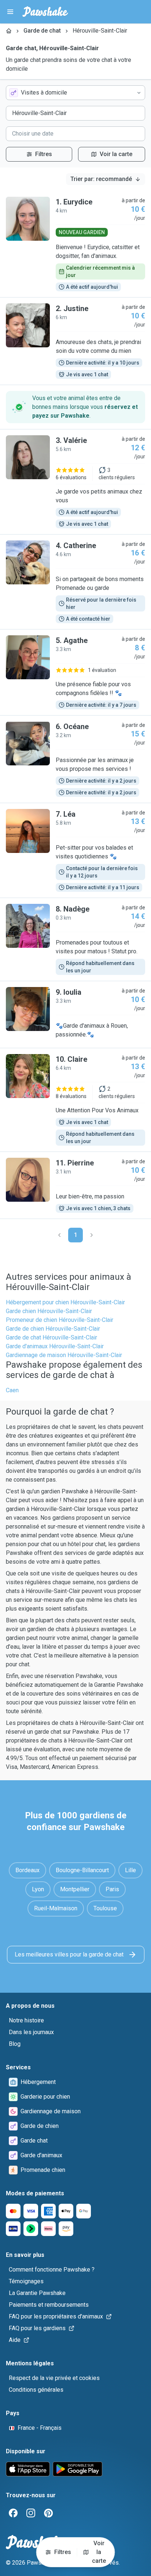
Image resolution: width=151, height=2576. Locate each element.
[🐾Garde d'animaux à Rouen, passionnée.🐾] (75, 1014)
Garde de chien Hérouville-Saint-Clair (53, 1329)
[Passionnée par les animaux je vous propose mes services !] (75, 759)
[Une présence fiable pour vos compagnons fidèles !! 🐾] (75, 672)
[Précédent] (59, 1235)
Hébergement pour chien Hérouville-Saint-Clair (65, 1302)
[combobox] (75, 93)
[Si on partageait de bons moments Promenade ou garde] (75, 582)
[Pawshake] (45, 12)
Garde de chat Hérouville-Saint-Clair (51, 1337)
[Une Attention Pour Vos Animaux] (75, 1100)
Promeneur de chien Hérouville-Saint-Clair (60, 1320)
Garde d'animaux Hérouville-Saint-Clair (55, 1346)
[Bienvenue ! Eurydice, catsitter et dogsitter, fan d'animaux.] (75, 244)
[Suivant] (92, 1235)
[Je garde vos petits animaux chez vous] (75, 482)
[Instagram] (31, 2513)
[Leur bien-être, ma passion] (75, 1185)
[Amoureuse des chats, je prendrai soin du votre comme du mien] (75, 341)
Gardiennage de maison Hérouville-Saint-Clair (64, 1355)
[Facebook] (13, 2513)
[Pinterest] (48, 2513)
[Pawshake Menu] (10, 12)
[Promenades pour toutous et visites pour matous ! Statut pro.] (75, 939)
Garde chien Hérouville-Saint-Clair (49, 1311)
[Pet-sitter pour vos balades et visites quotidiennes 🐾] (75, 850)
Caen (12, 1390)
